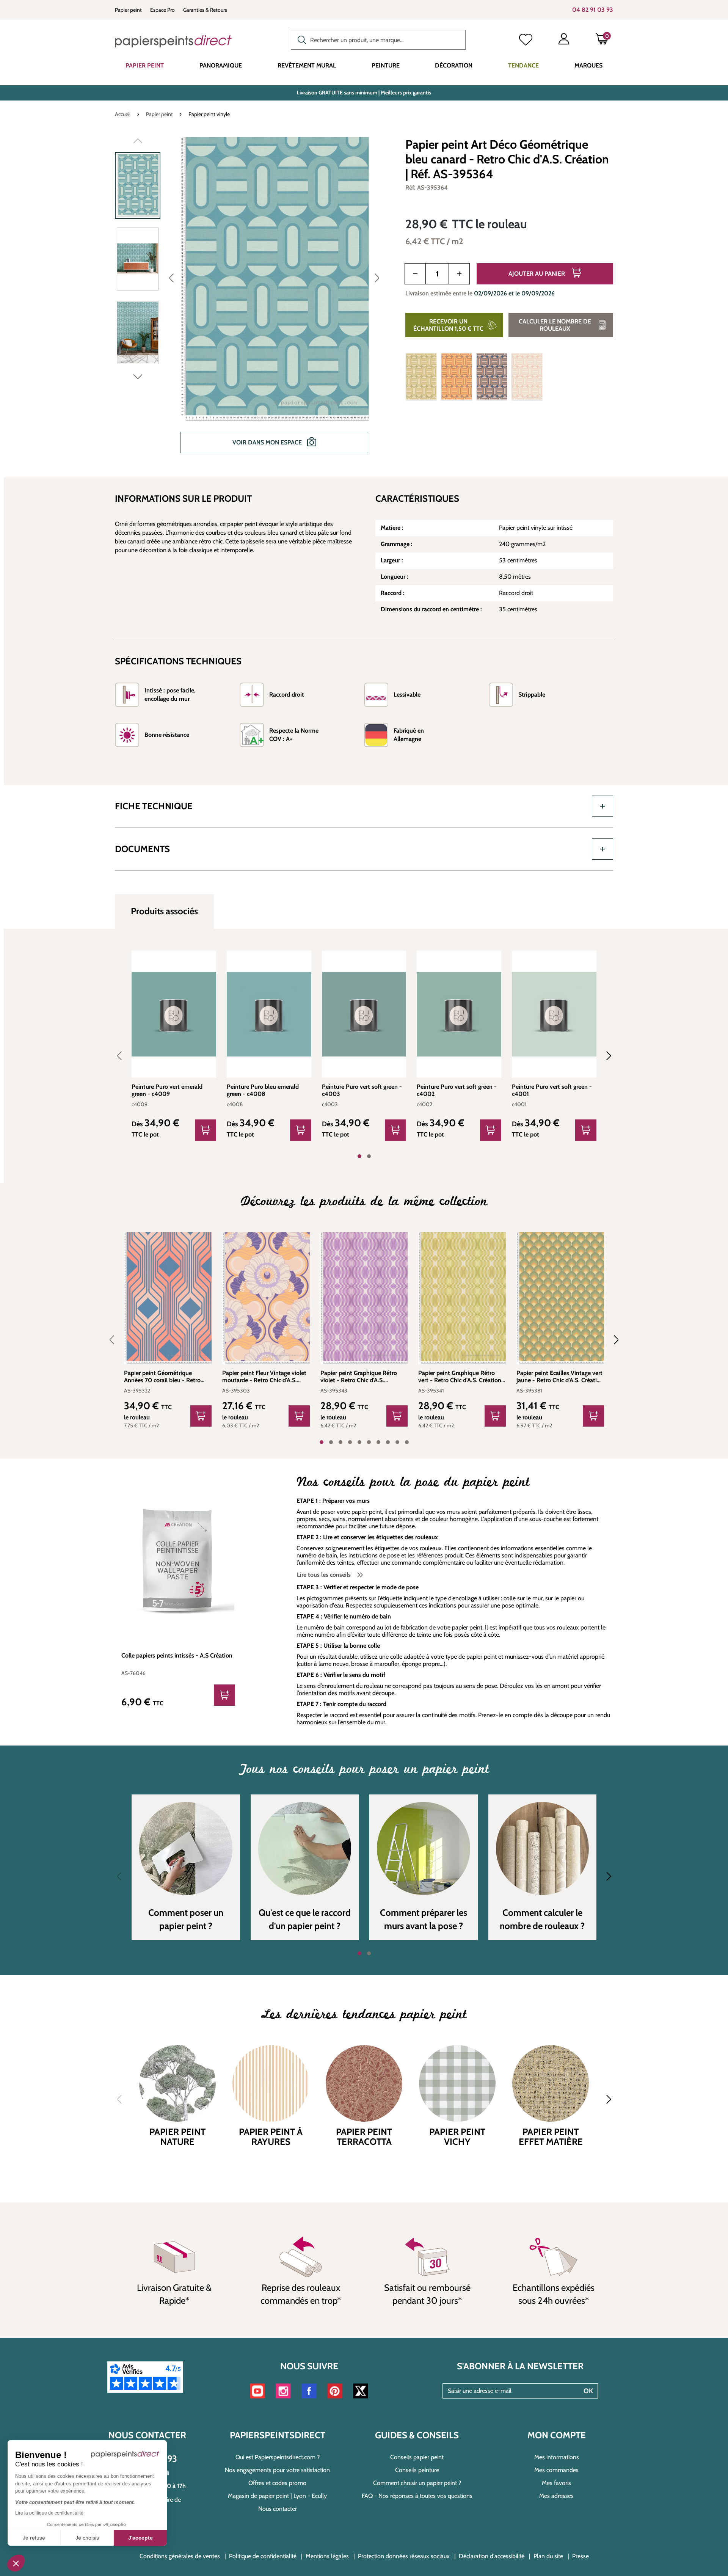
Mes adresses (556, 2496)
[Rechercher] (300, 39)
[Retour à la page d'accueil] (173, 41)
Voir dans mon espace (268, 442)
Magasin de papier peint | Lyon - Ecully (277, 2496)
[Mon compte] (564, 41)
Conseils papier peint (417, 2457)
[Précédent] (171, 278)
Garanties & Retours (205, 10)
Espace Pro (162, 10)
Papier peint (128, 10)
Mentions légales (327, 2556)
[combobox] (378, 40)
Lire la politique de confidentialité (49, 2513)
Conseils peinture (417, 2470)
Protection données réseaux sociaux (404, 2556)
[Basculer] (602, 806)
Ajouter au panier (537, 274)
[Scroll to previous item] (124, 1056)
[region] (251, 300)
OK (588, 2391)
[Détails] (206, 1130)
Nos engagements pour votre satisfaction (277, 2470)
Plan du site (548, 2556)
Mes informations (557, 2457)
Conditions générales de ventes (180, 2556)
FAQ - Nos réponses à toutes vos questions (417, 2496)
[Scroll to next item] (604, 1056)
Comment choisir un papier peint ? (417, 2483)
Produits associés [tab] (164, 911)
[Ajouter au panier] (201, 1416)
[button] (16, 2563)
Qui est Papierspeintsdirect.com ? (278, 2457)
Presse (581, 2556)
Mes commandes (556, 2470)
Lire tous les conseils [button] (325, 1575)
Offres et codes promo (277, 2483)
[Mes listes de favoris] (526, 41)
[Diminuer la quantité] (415, 274)
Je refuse (34, 2538)
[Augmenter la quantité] (459, 274)
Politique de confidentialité (263, 2556)
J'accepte (140, 2538)
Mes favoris (556, 2483)
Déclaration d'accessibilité (492, 2556)
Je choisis (87, 2538)
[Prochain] (377, 278)
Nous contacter (278, 2509)
